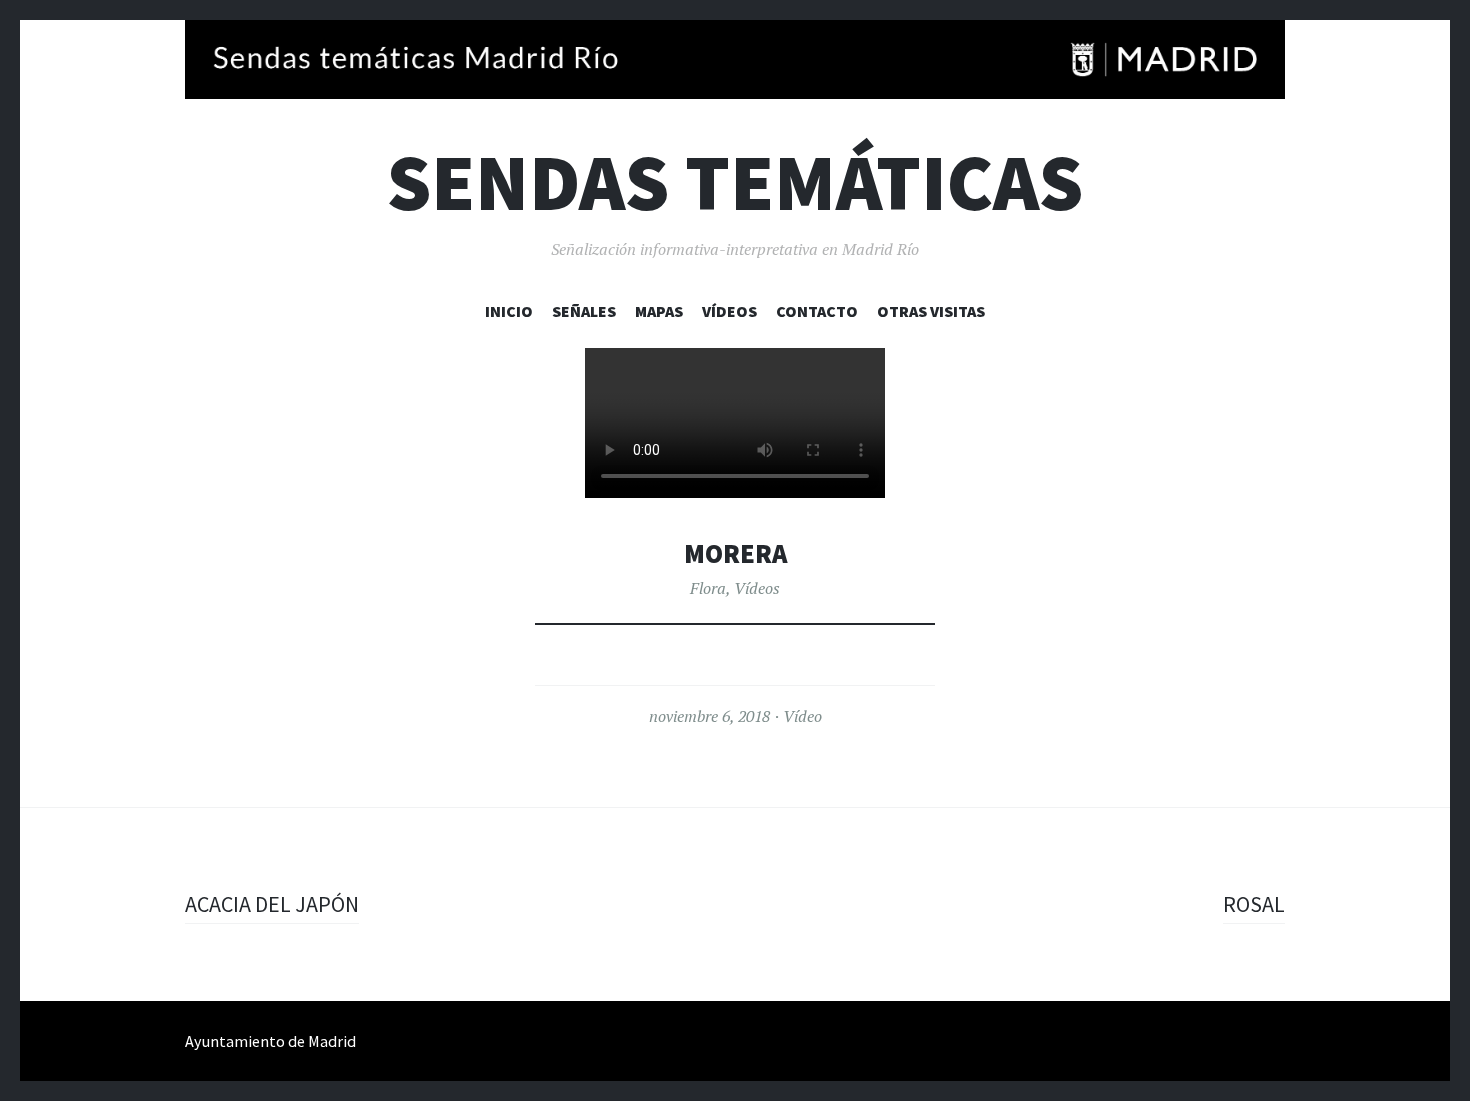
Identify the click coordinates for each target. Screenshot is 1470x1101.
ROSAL (1254, 904)
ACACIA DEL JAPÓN (272, 904)
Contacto (817, 311)
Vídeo (802, 716)
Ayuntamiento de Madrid (270, 1041)
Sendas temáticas (735, 182)
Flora (708, 588)
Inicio (509, 311)
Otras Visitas (931, 311)
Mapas (659, 311)
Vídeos (729, 311)
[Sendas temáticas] (735, 59)
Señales (584, 311)
